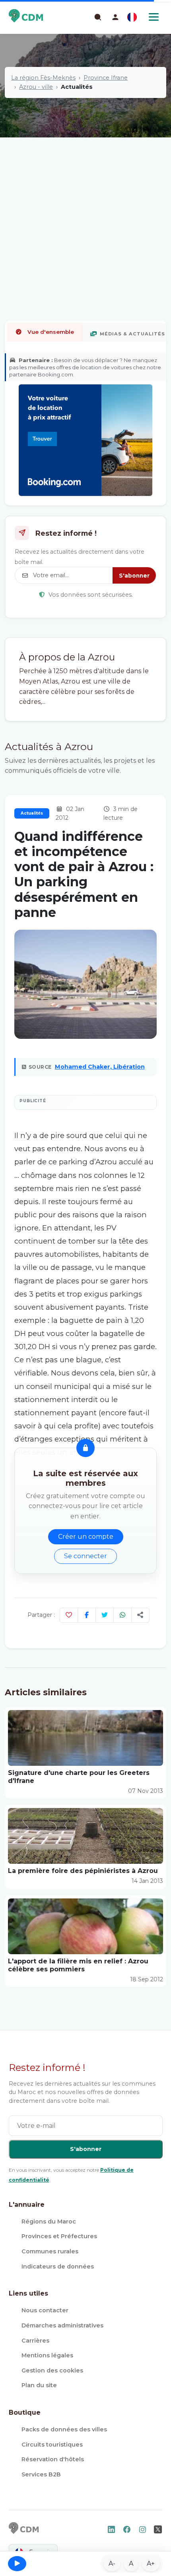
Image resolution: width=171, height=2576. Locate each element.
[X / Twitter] (105, 1615)
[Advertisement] (85, 203)
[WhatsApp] (122, 1615)
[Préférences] (132, 17)
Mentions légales (47, 2355)
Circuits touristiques (52, 2445)
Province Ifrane (106, 78)
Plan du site (39, 2385)
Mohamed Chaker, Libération (100, 1067)
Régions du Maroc (49, 2221)
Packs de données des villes (64, 2429)
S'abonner (134, 576)
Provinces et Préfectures (59, 2236)
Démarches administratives (62, 2325)
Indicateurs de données (58, 2266)
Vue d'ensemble (51, 332)
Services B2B (41, 2474)
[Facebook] (87, 1615)
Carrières (35, 2341)
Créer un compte (86, 1537)
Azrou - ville (36, 87)
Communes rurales (50, 2251)
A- (112, 2563)
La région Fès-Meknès (43, 78)
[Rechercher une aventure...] (97, 17)
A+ (151, 2563)
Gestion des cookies (52, 2370)
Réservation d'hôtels (53, 2459)
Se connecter (85, 1556)
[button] (115, 17)
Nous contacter (45, 2310)
